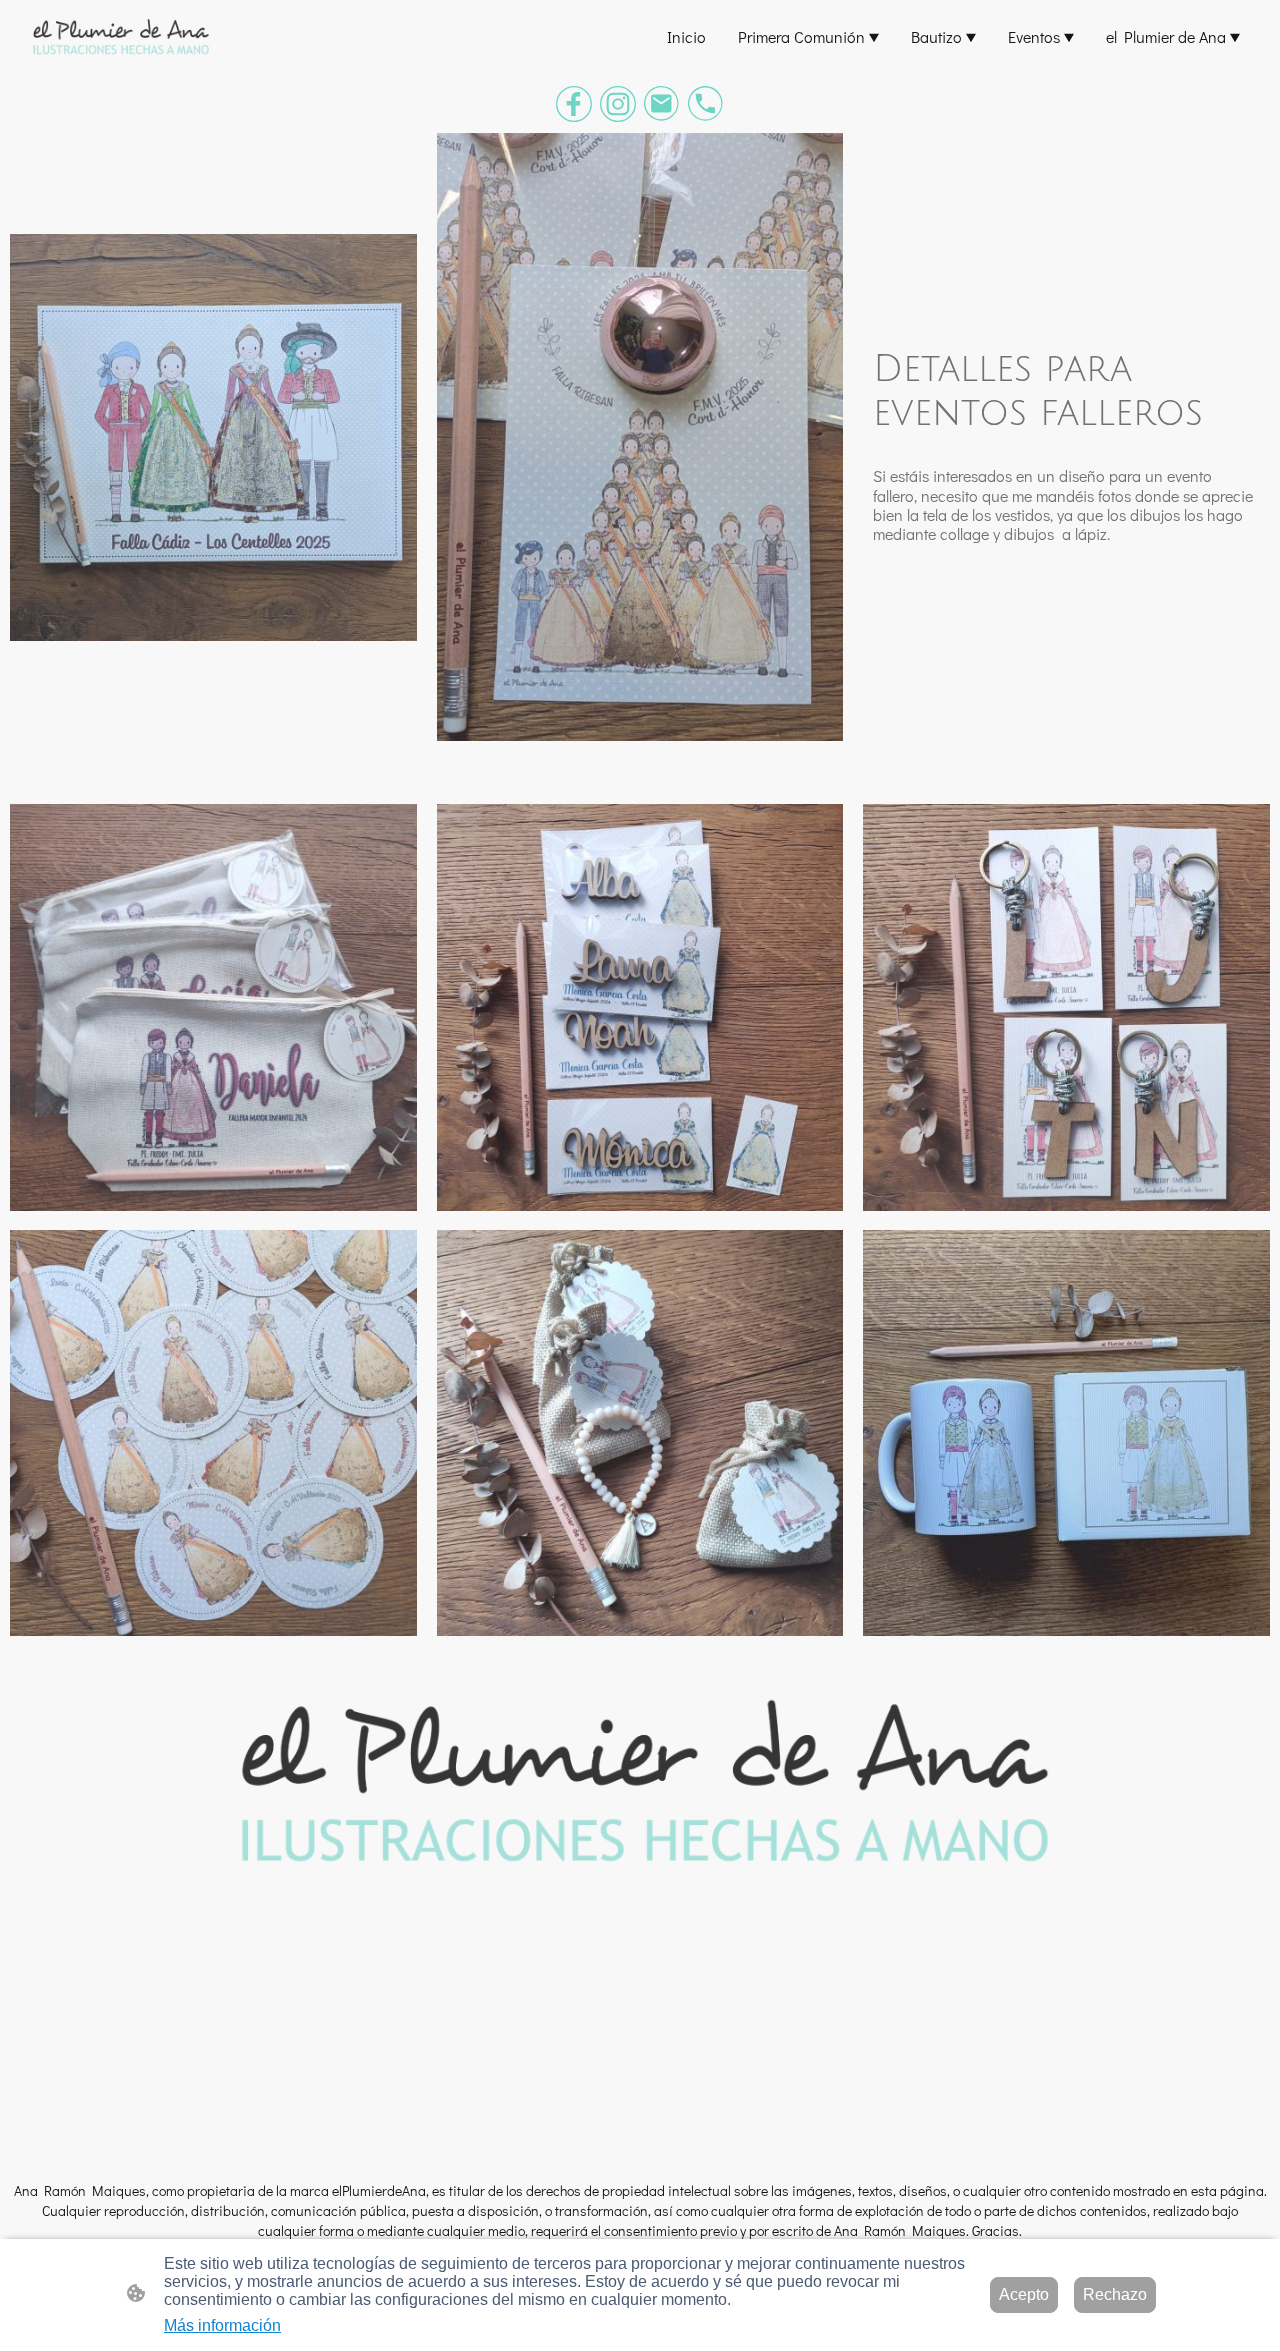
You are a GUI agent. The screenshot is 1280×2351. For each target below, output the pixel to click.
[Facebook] (574, 104)
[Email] (662, 104)
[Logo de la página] (120, 36)
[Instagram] (618, 104)
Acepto (1024, 2294)
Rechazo (1115, 2294)
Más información (222, 2325)
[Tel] (706, 104)
